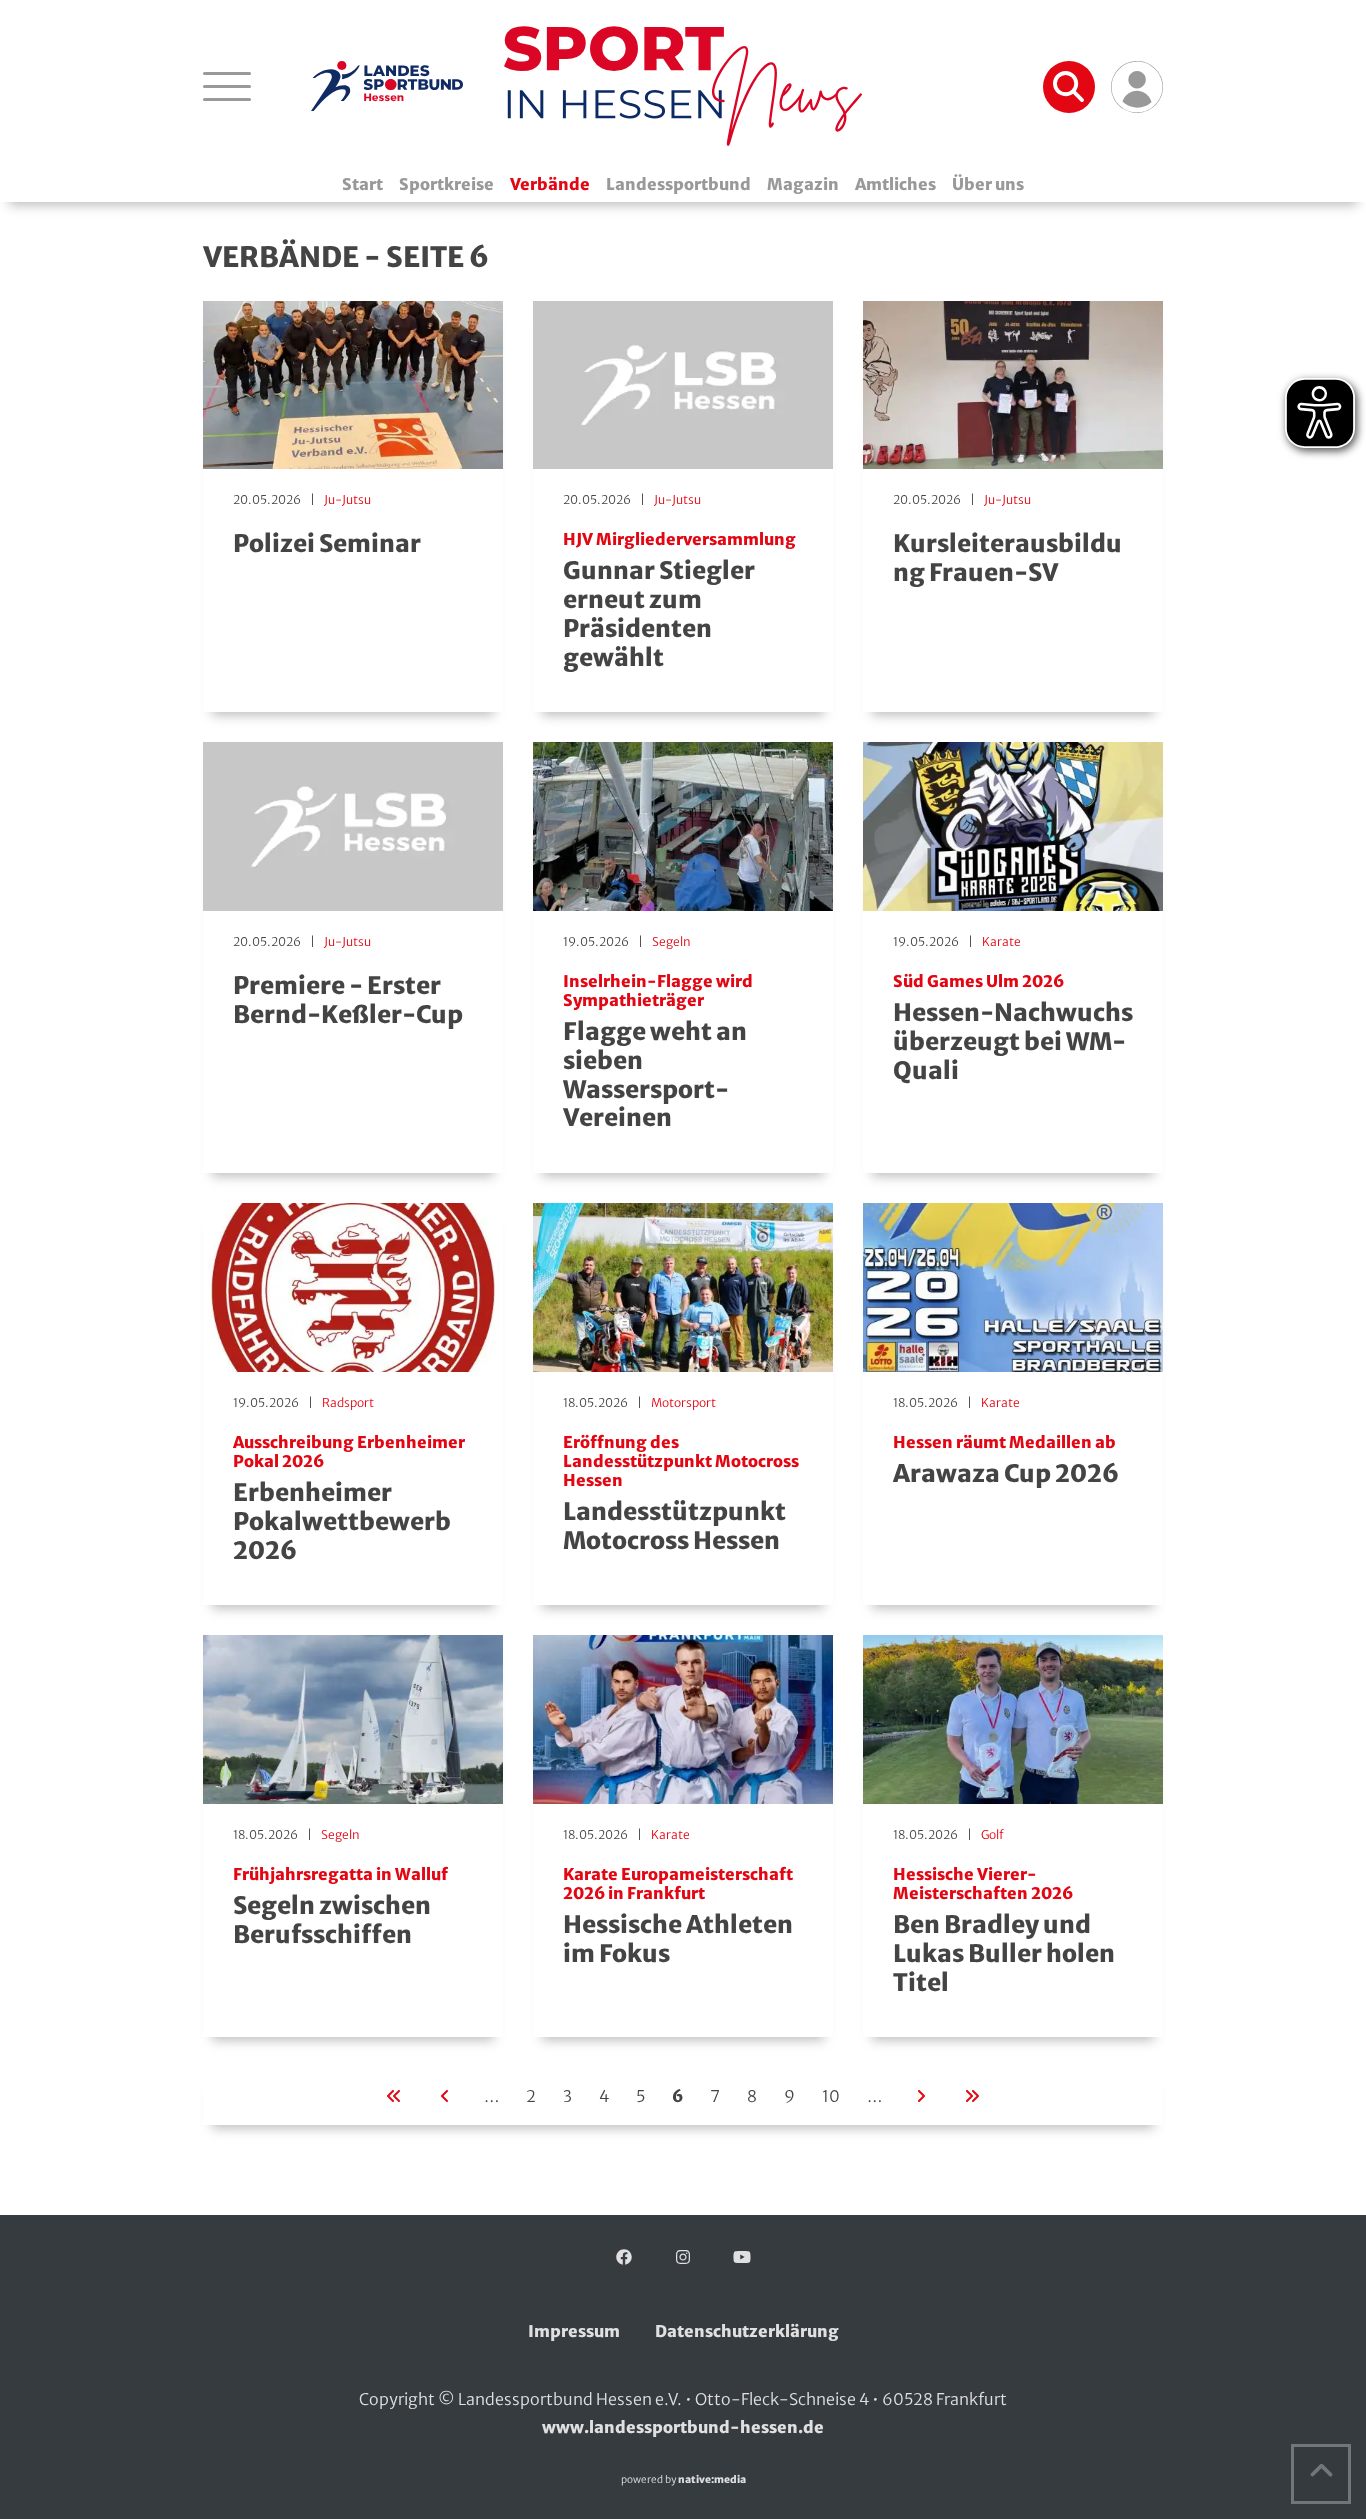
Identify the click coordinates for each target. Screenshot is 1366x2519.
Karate (1001, 941)
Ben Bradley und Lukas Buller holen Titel (1004, 1931)
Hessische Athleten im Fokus (678, 1917)
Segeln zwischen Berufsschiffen (340, 1907)
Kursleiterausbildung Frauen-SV (1007, 558)
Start (362, 184)
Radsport (348, 1402)
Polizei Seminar (327, 543)
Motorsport (683, 1402)
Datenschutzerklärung (747, 2331)
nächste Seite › (921, 2094)
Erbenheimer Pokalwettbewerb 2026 (349, 1499)
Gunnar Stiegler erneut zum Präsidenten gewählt (679, 601)
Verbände (550, 184)
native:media (712, 2479)
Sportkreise (446, 184)
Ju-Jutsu (347, 499)
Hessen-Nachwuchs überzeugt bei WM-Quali (1013, 1029)
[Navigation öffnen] (227, 86)
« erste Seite (394, 2094)
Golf (992, 1834)
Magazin (803, 184)
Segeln (671, 941)
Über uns (988, 184)
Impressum (574, 2331)
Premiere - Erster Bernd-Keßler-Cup (348, 1000)
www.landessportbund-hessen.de (683, 2427)
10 (831, 2096)
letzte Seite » (972, 2094)
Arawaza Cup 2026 (1006, 1461)
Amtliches (895, 184)
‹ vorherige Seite (445, 2094)
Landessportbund (678, 184)
